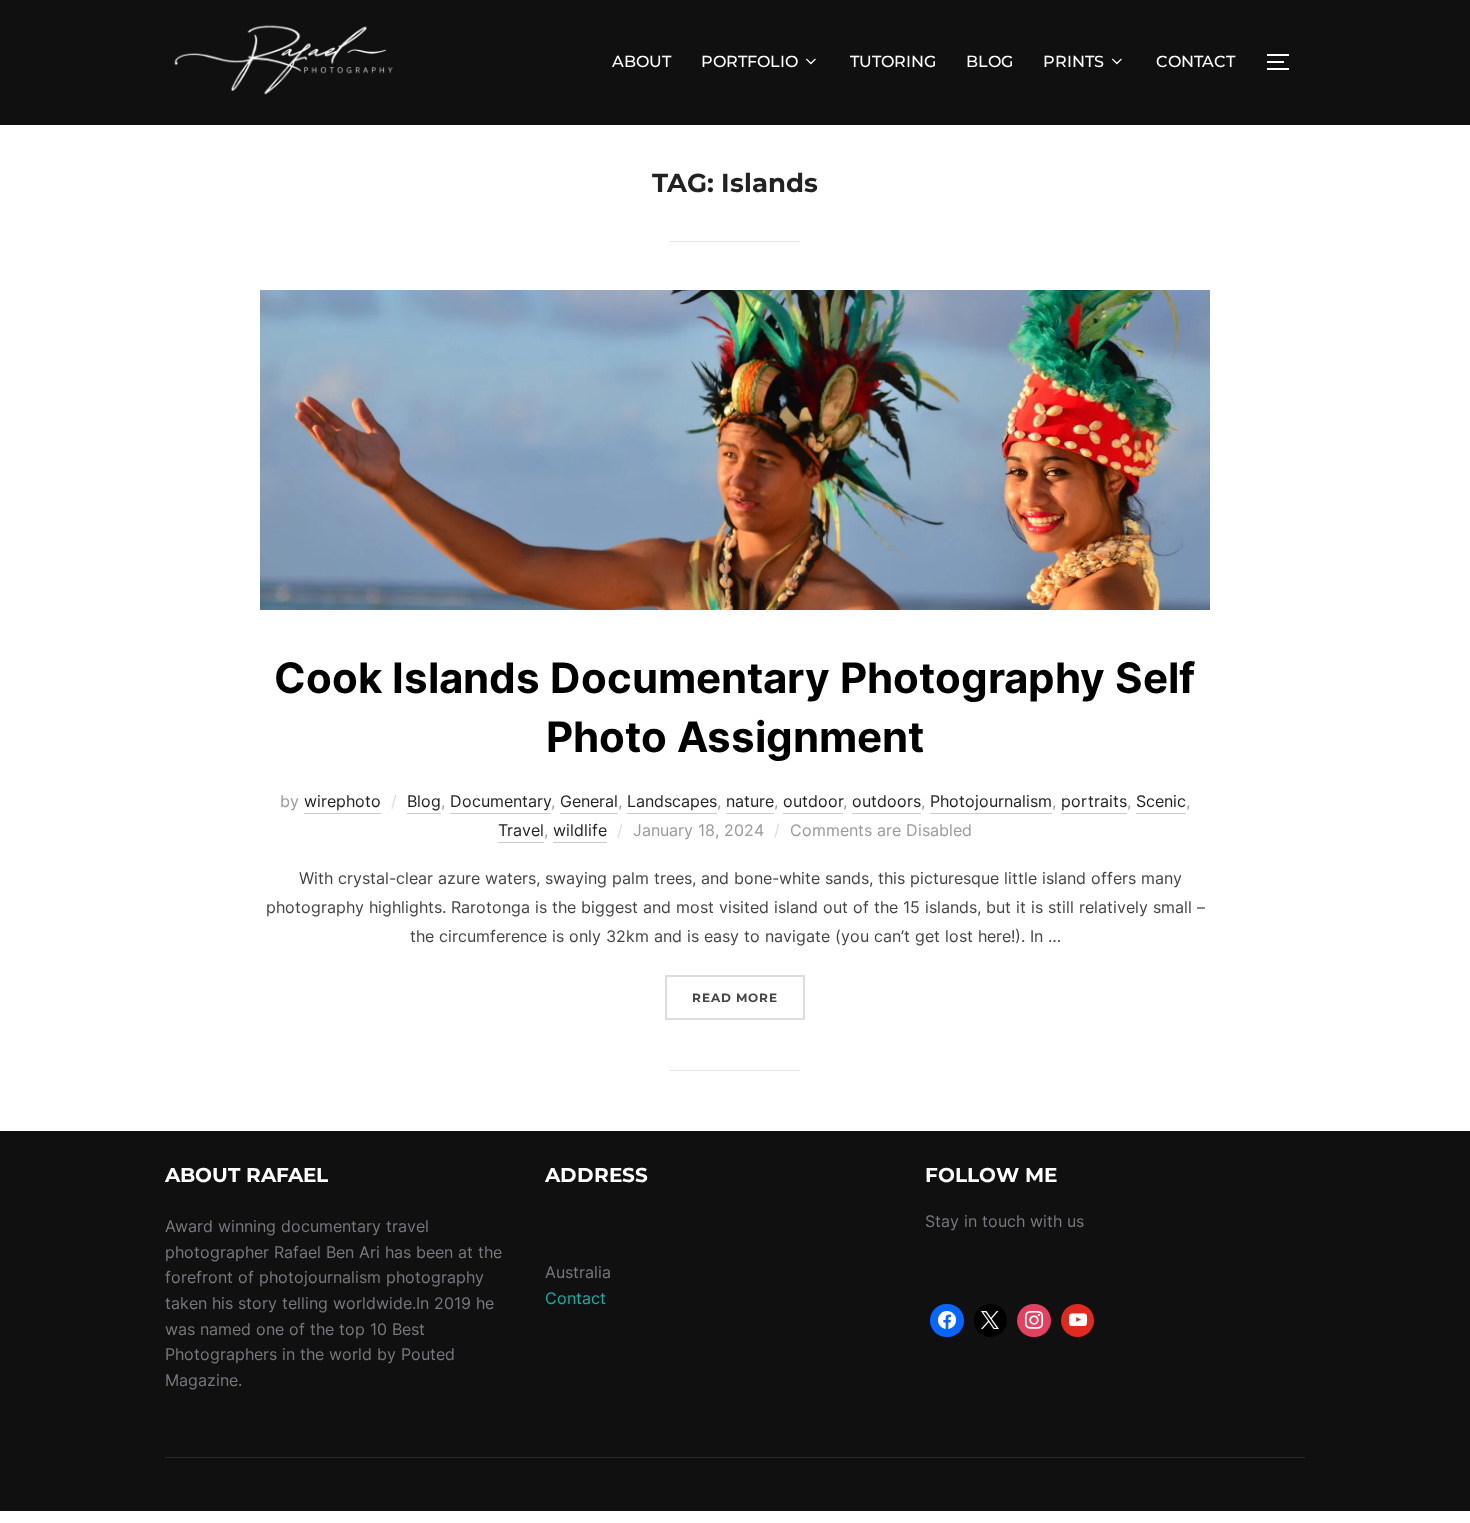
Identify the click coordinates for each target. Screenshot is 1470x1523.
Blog (424, 801)
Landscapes (672, 801)
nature (750, 801)
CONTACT (1195, 61)
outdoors (886, 801)
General (589, 801)
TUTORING (893, 61)
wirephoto (342, 801)
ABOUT (641, 61)
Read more (748, 997)
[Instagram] (1034, 1321)
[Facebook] (947, 1321)
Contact (575, 1298)
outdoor (813, 801)
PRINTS (1073, 61)
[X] (991, 1321)
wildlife (580, 830)
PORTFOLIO (749, 61)
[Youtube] (1078, 1321)
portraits (1094, 801)
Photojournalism (991, 801)
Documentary (500, 801)
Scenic (1161, 801)
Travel (521, 830)
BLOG (989, 61)
